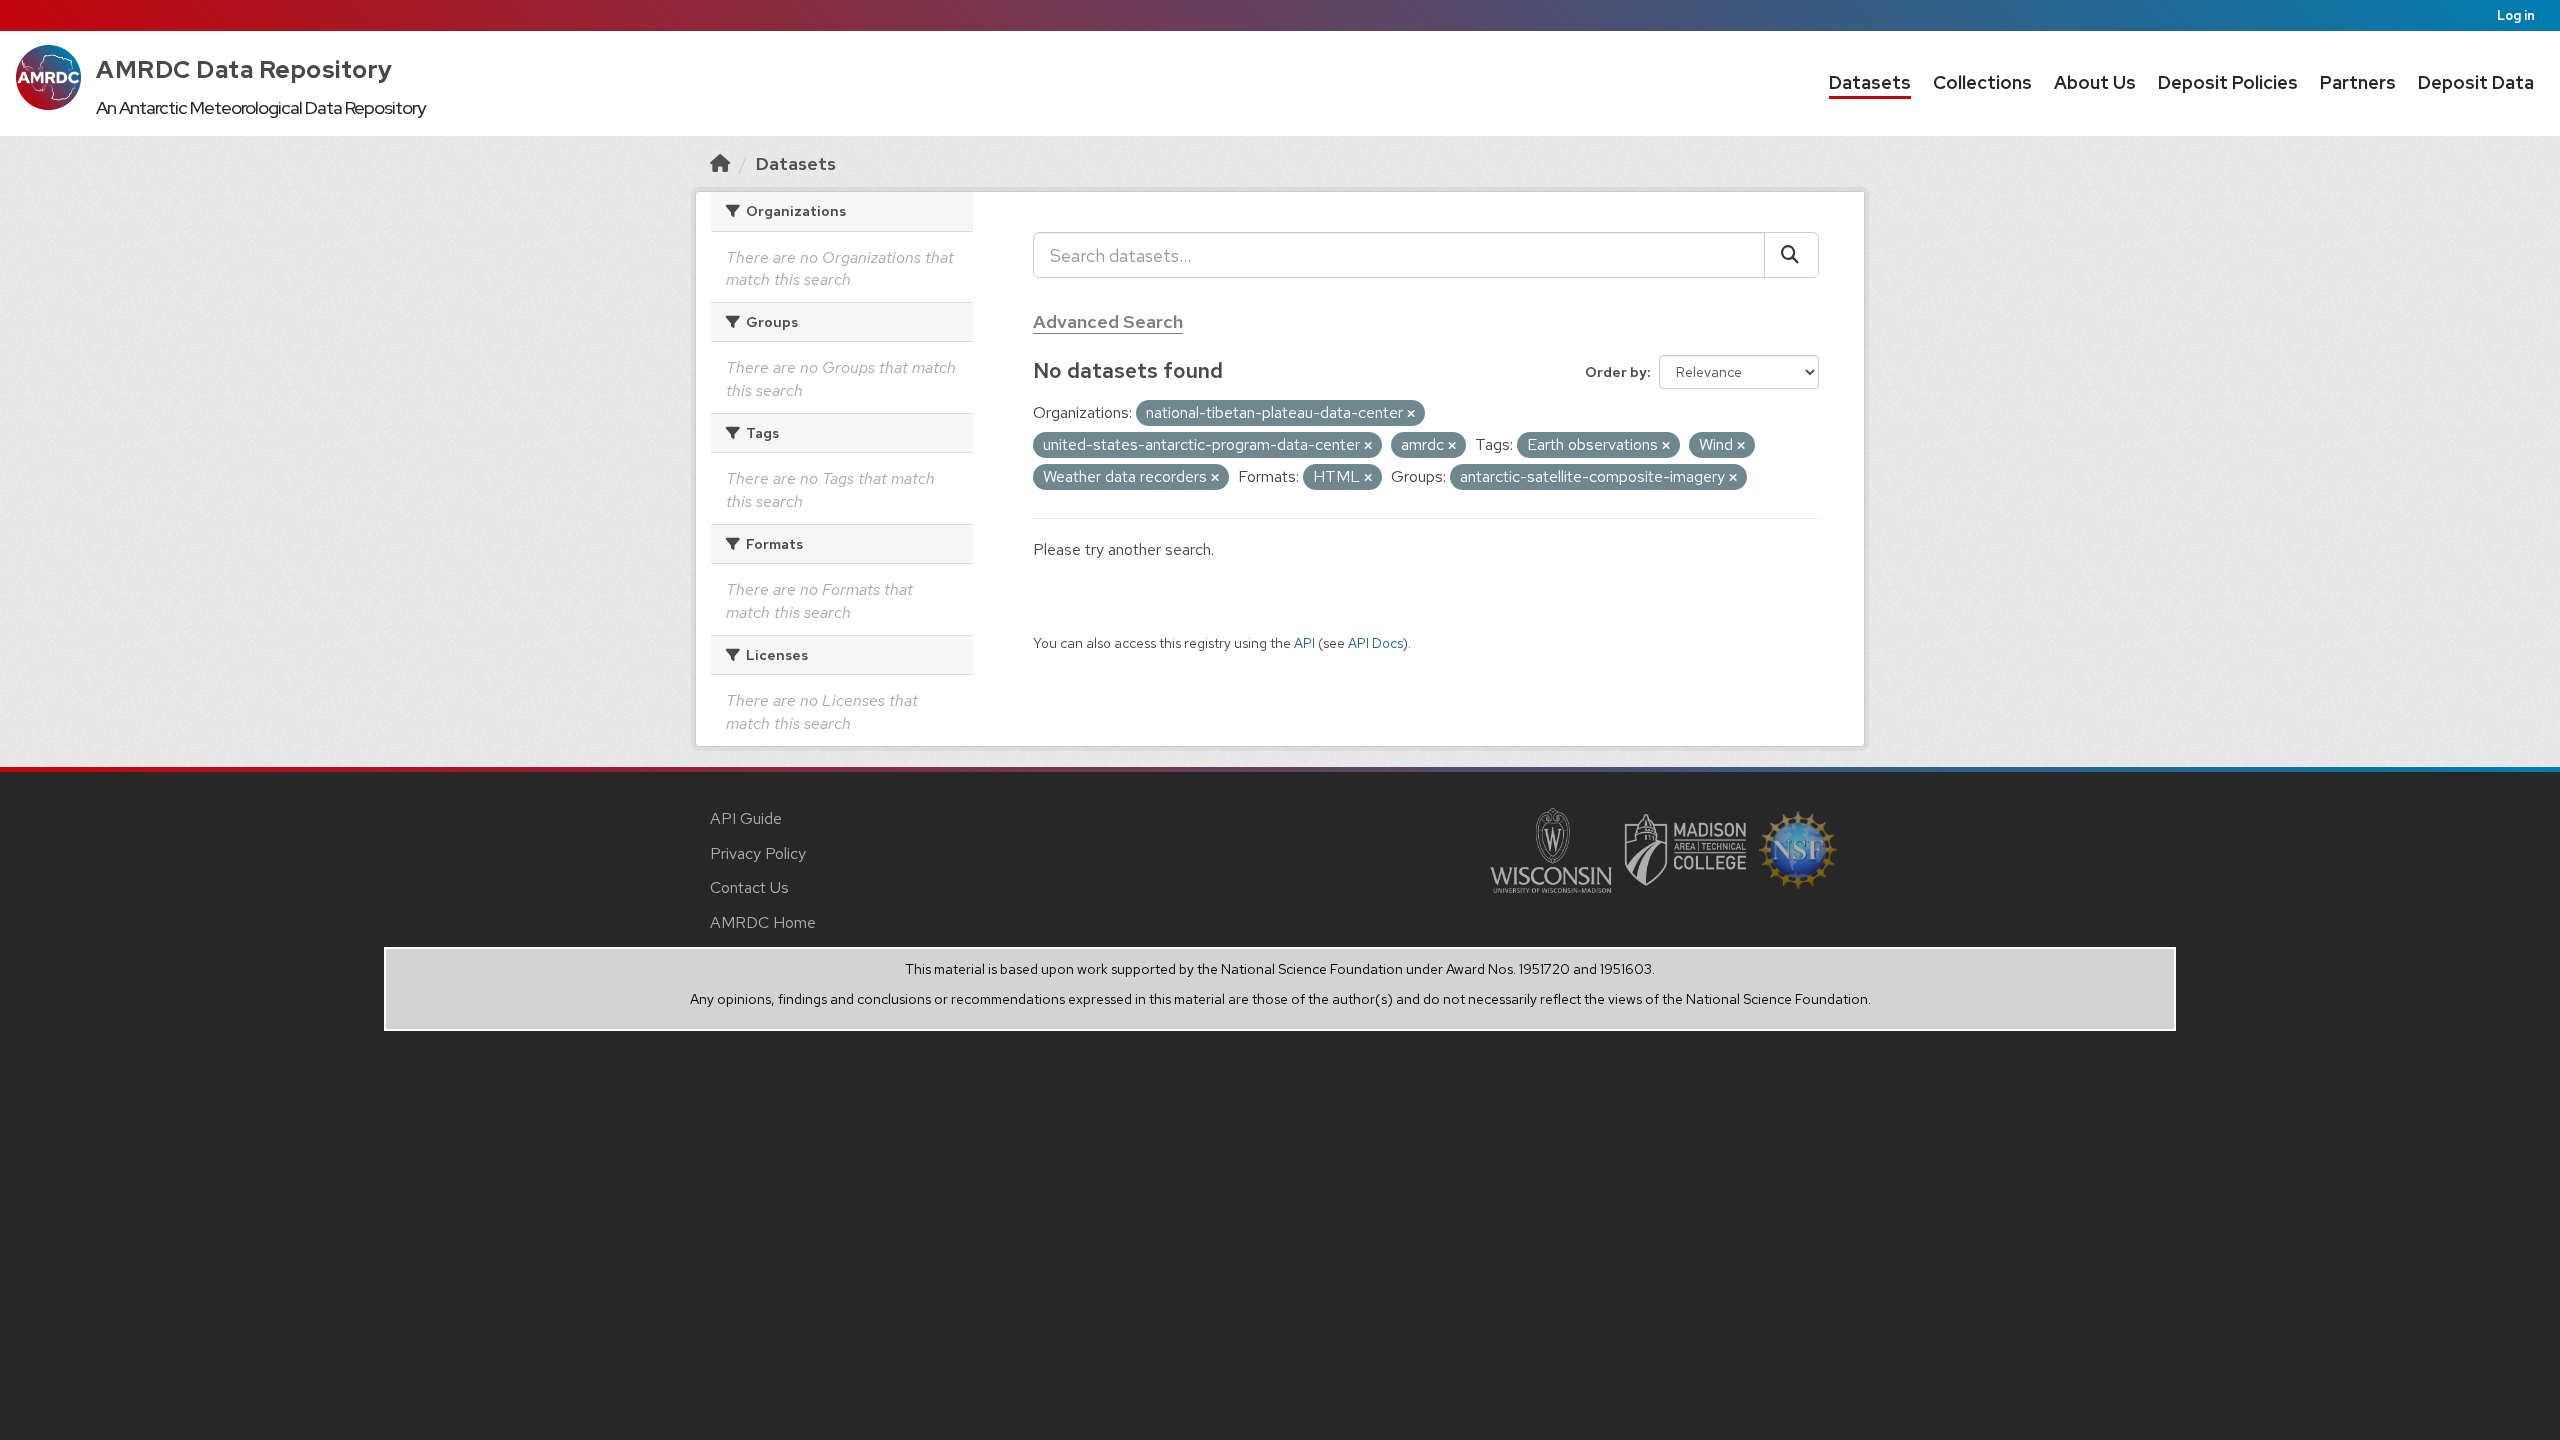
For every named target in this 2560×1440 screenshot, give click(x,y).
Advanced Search (1108, 321)
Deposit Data (2476, 82)
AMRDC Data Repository (244, 69)
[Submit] (1791, 255)
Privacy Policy (758, 853)
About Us (2095, 82)
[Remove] (1411, 414)
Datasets (1870, 82)
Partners (2358, 82)
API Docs (1375, 643)
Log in (2516, 15)
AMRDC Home (763, 922)
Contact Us (749, 887)
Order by (1616, 372)
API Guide (746, 818)
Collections (1982, 82)
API (1304, 643)
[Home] (720, 163)
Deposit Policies (2228, 82)
